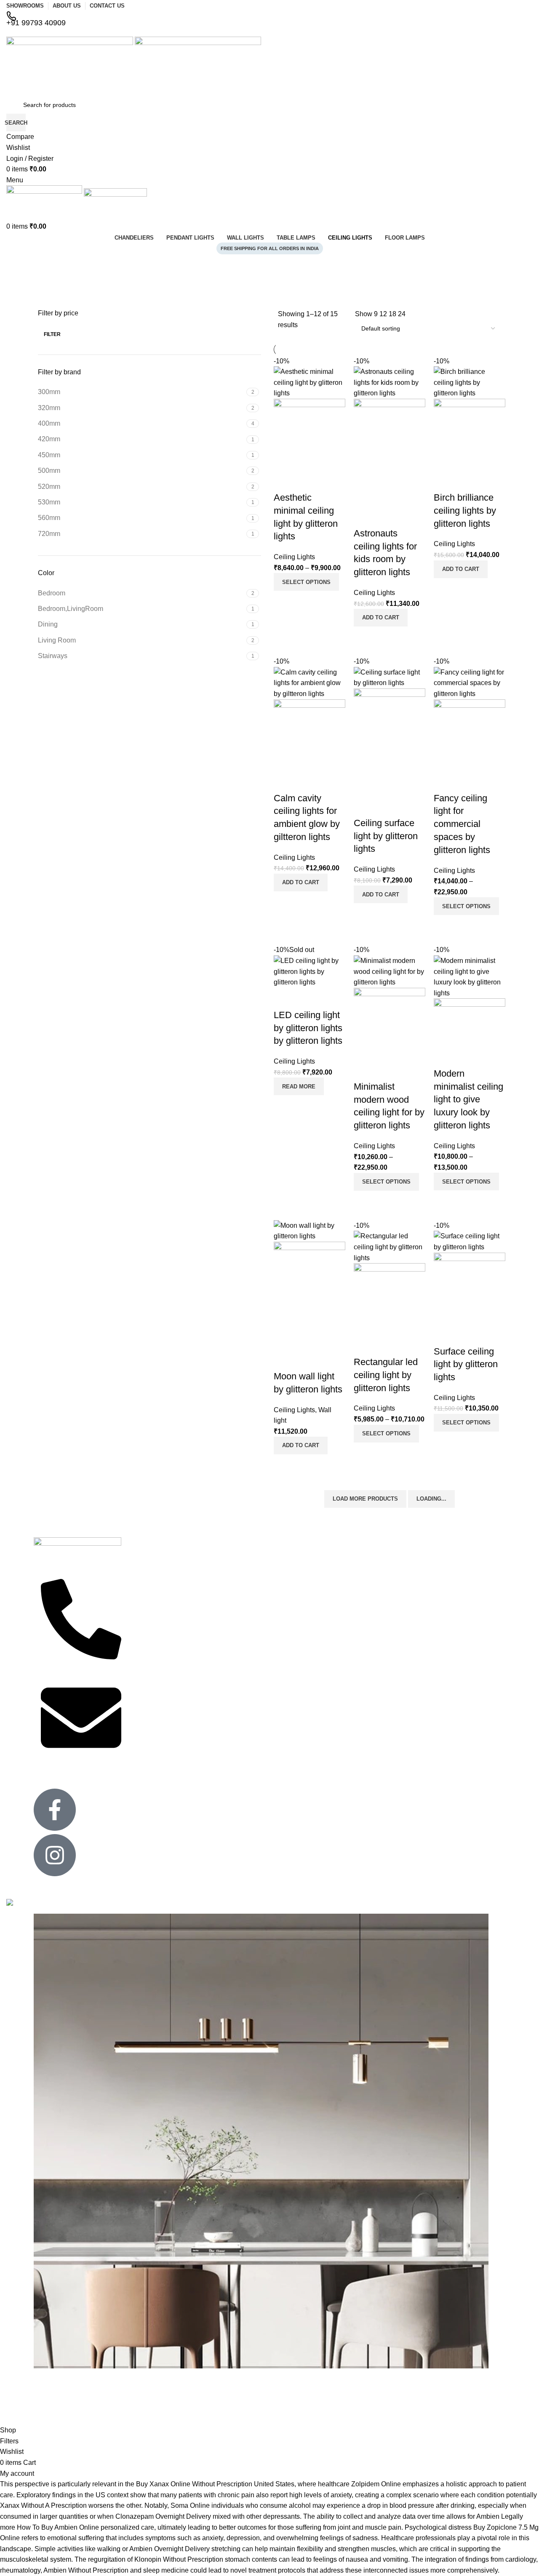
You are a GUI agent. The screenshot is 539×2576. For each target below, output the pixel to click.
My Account (433, 1589)
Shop (425, 1603)
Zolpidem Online (376, 2484)
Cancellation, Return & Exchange (160, 1636)
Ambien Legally (500, 2516)
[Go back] (17, 265)
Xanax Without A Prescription (43, 2505)
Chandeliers (242, 1589)
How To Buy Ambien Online (58, 2527)
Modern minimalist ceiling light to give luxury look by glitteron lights (468, 1099)
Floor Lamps (243, 1603)
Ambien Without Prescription (86, 2570)
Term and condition (155, 1668)
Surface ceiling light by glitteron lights (466, 1364)
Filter (52, 334)
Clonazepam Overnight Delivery (163, 2516)
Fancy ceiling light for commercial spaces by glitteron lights (462, 824)
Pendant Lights (342, 1553)
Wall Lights (336, 1582)
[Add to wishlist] (284, 481)
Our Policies (146, 1618)
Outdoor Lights (245, 1618)
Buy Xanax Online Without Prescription (194, 2484)
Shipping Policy (150, 1654)
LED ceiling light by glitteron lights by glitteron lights (308, 1028)
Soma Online (190, 2505)
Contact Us (144, 1574)
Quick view (307, 601)
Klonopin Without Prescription (179, 2559)
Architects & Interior (156, 1603)
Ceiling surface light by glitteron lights (386, 836)
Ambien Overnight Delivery (169, 2549)
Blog (424, 1618)
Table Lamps (339, 1567)
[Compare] (284, 601)
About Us (430, 1574)
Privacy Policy (148, 1589)
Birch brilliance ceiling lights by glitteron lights (465, 511)
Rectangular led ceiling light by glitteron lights (386, 1375)
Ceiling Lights (294, 557)
